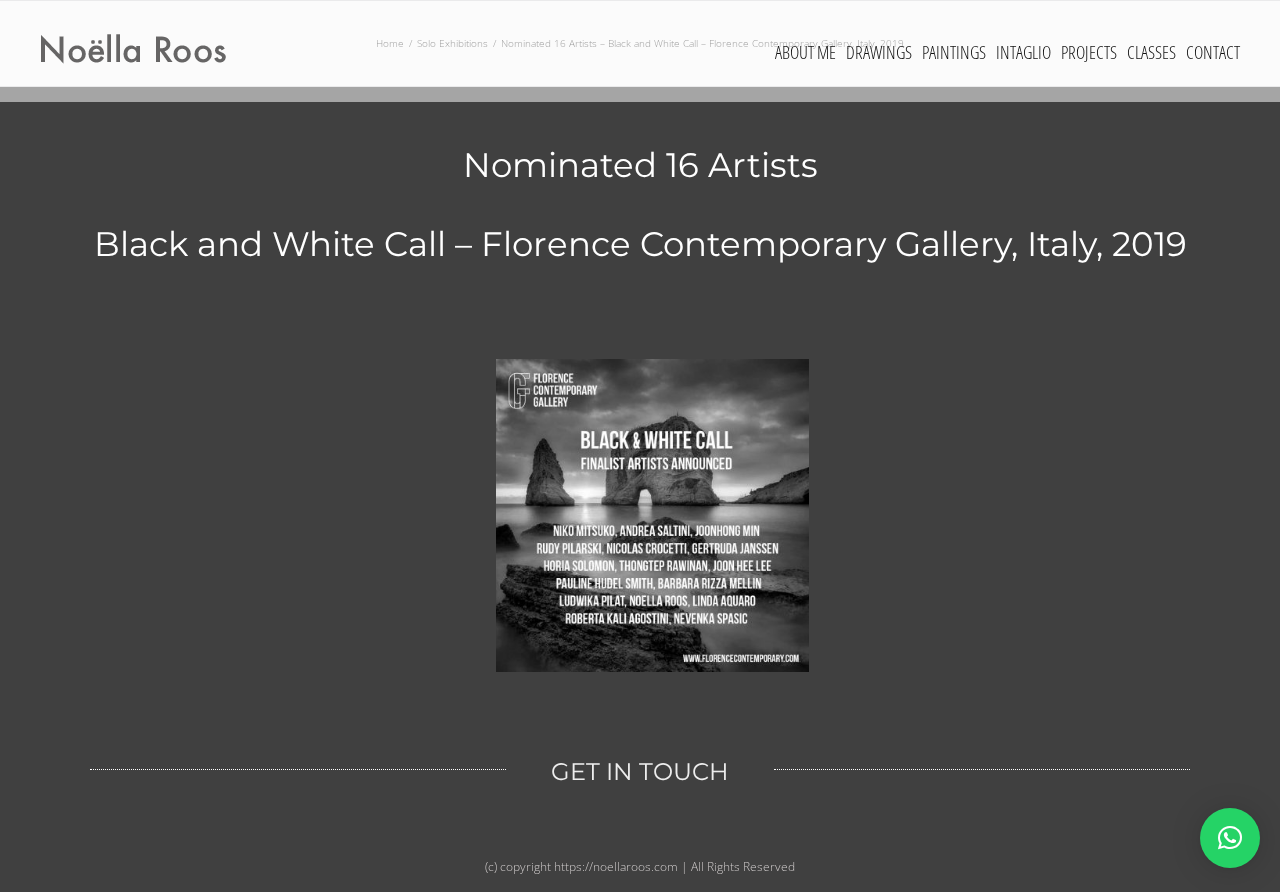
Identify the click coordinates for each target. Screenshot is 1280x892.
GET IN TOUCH (640, 771)
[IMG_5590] (652, 365)
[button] (1230, 838)
